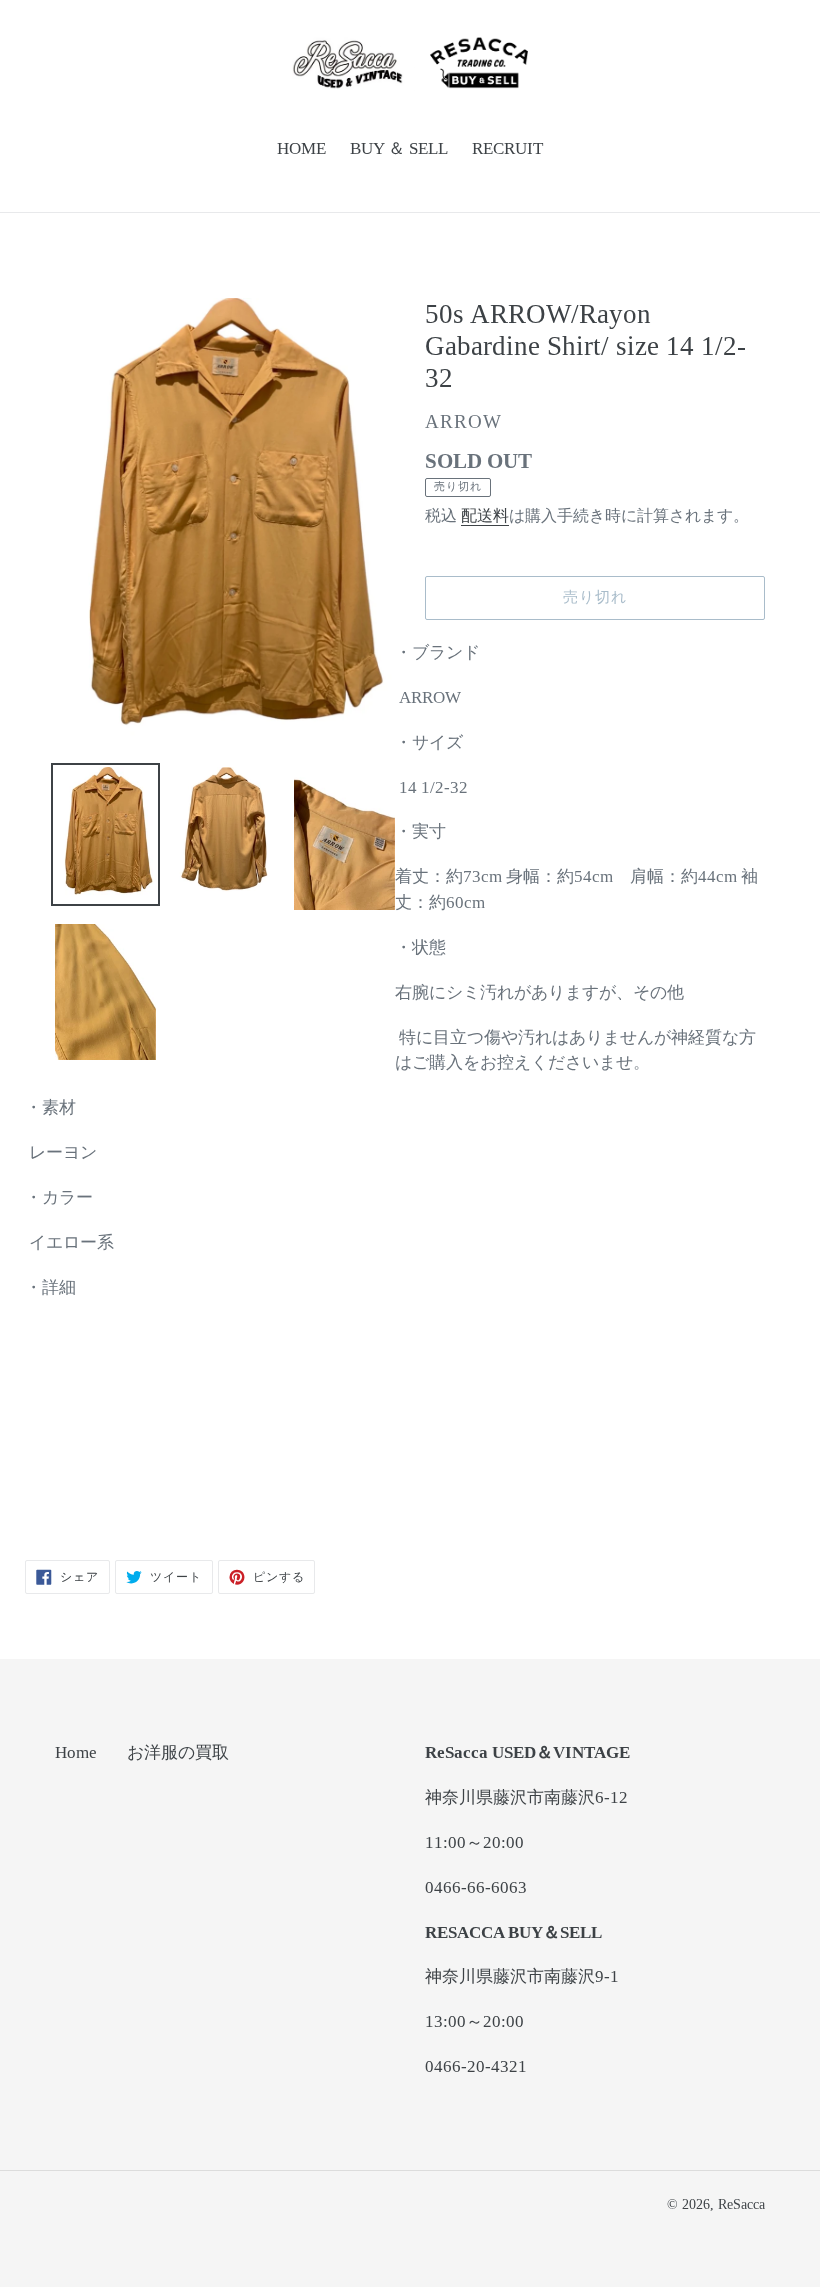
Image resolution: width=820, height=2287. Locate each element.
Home (76, 1752)
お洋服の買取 (178, 1752)
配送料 (485, 515)
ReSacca (741, 2204)
